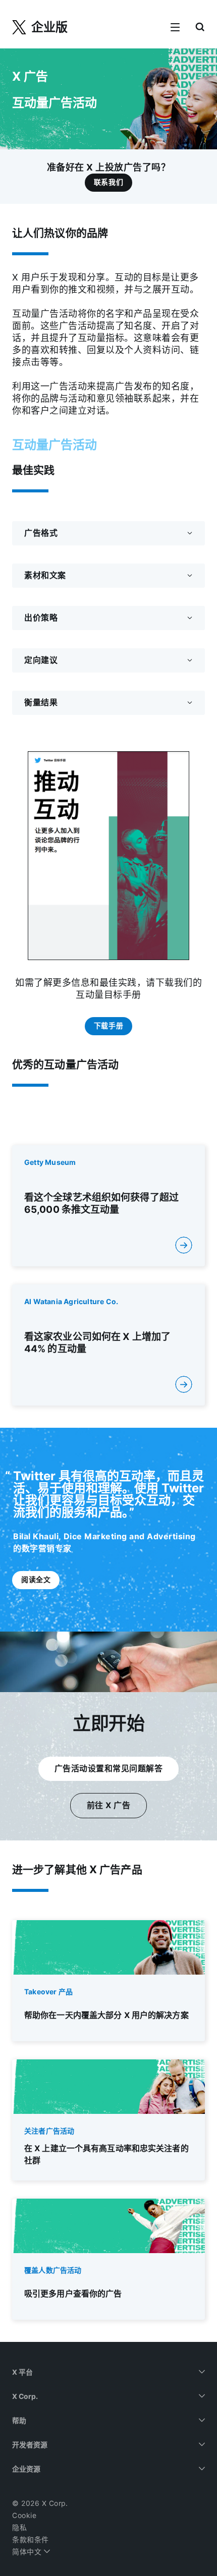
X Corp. (25, 2396)
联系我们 (108, 182)
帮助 (19, 2421)
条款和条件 (31, 2540)
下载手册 (108, 1026)
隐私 (19, 2528)
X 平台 (22, 2372)
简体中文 (28, 2552)
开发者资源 (30, 2445)
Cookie (24, 2515)
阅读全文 (36, 1580)
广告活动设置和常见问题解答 (109, 1769)
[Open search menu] (200, 28)
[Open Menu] (175, 28)
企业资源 (26, 2469)
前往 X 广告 (109, 1805)
